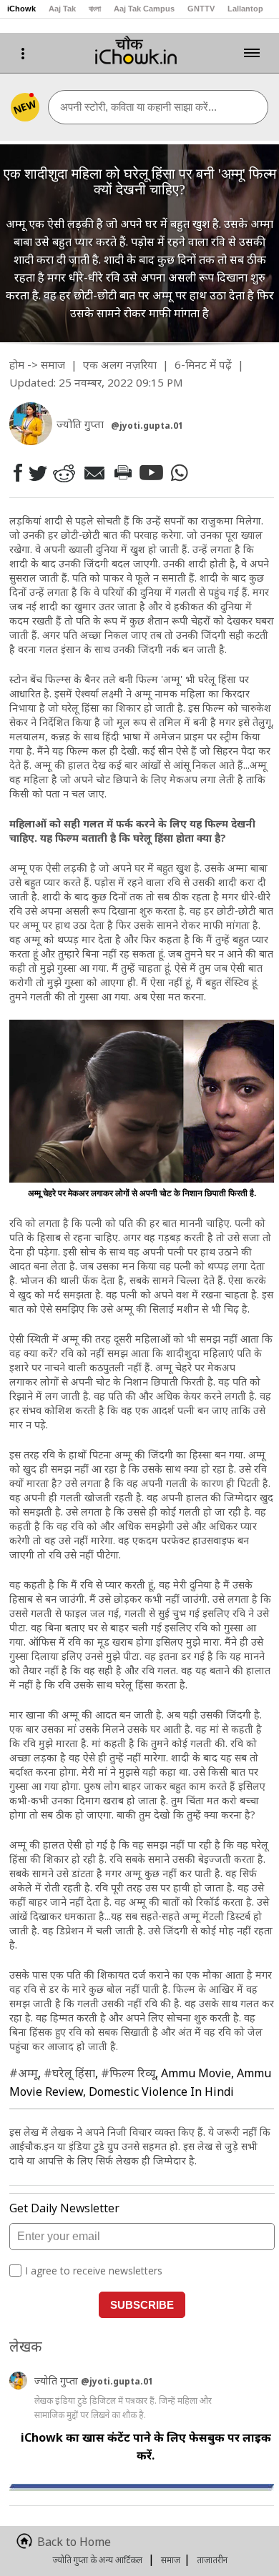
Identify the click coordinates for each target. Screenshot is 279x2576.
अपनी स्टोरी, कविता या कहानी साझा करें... (138, 107)
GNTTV (201, 9)
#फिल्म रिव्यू (128, 2073)
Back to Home (74, 2542)
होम (17, 364)
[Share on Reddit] (64, 473)
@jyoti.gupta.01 (147, 426)
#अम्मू (24, 2073)
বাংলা (95, 9)
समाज (53, 364)
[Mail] (94, 473)
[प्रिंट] (122, 472)
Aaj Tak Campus (144, 9)
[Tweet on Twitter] (37, 472)
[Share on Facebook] (17, 473)
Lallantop (245, 9)
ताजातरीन (212, 2560)
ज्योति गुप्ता (58, 2381)
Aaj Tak (62, 9)
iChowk (21, 9)
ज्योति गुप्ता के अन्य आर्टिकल (97, 2560)
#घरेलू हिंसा (69, 2073)
